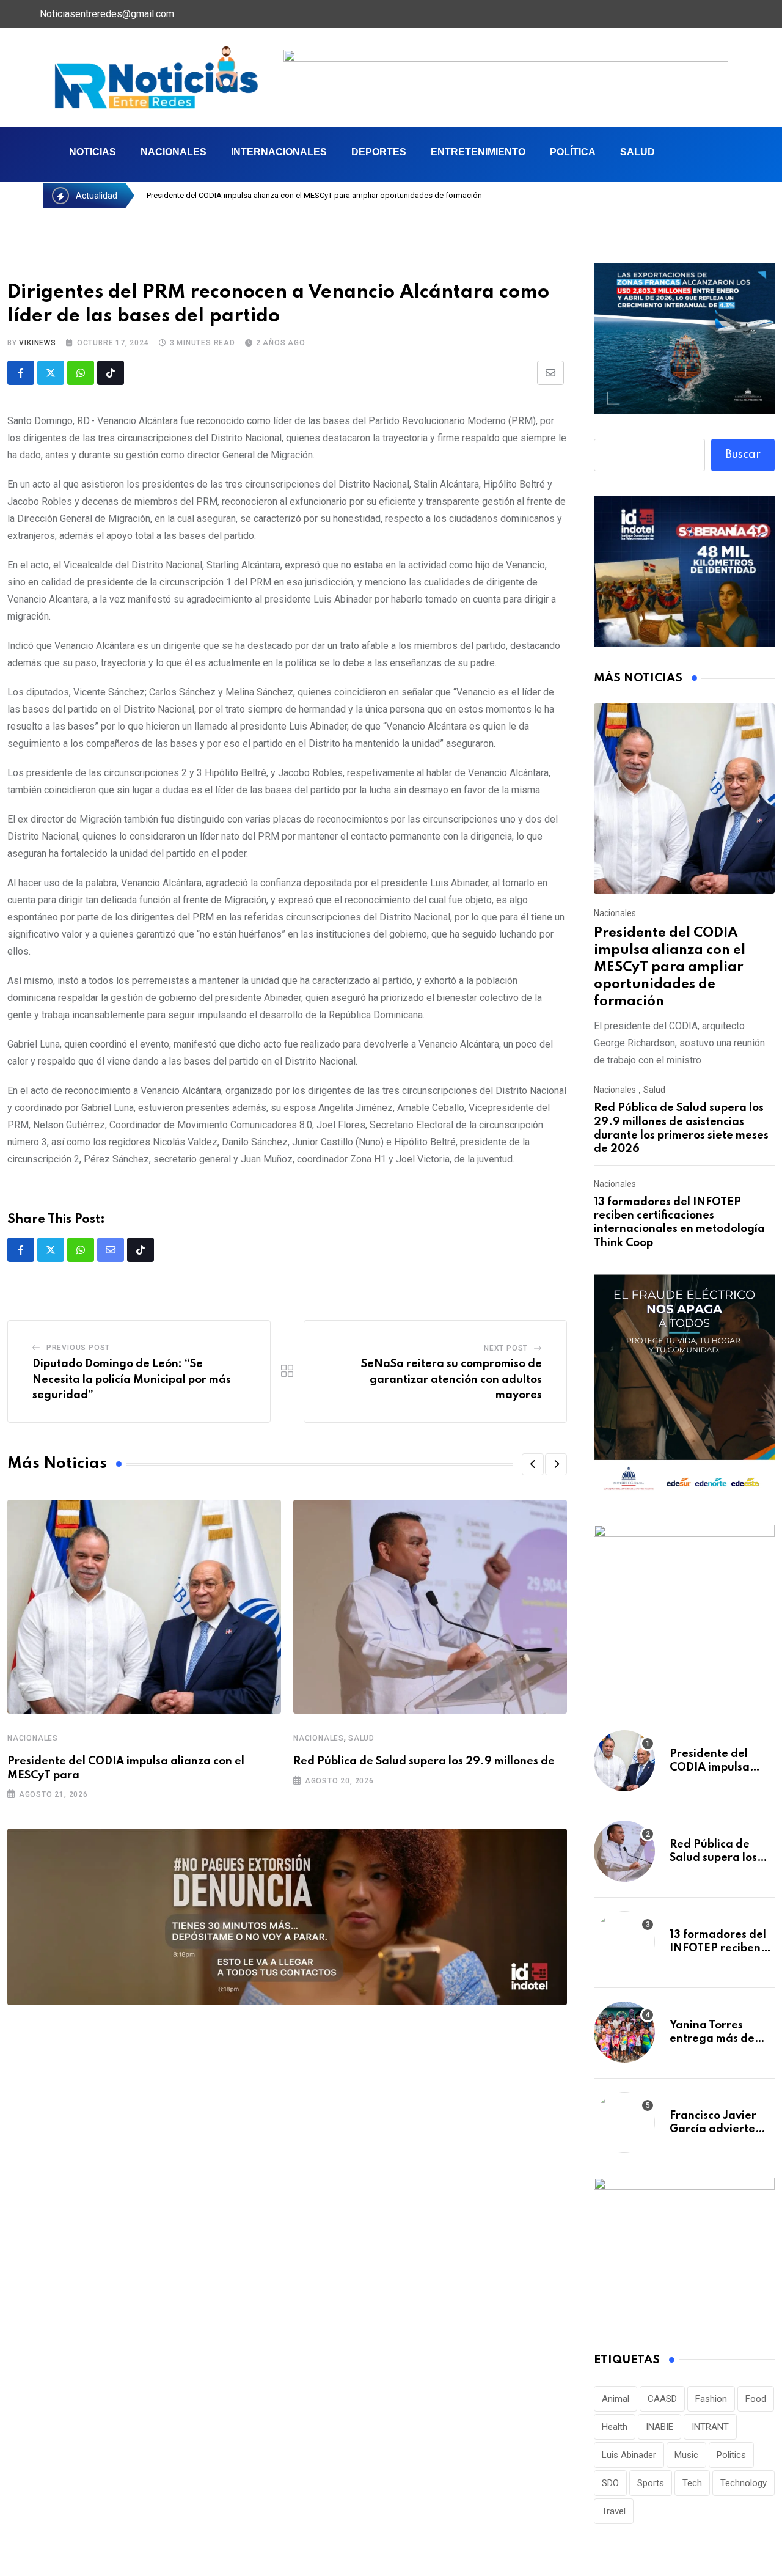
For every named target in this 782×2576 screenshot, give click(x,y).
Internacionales (279, 152)
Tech (692, 2483)
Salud (638, 152)
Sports (651, 2483)
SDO (610, 2483)
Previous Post (78, 1348)
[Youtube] (724, 14)
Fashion (711, 2399)
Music (686, 2455)
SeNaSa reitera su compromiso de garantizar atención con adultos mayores (451, 1380)
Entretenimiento (478, 152)
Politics (731, 2455)
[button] (533, 1464)
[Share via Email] (550, 373)
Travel (614, 2511)
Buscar (743, 455)
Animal (616, 2399)
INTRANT (710, 2427)
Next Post (506, 1348)
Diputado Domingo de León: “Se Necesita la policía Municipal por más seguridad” (132, 1380)
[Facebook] (673, 14)
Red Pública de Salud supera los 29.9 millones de (424, 1761)
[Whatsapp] (81, 373)
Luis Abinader (629, 2455)
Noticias (93, 152)
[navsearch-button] (707, 154)
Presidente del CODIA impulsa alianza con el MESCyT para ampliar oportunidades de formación (670, 967)
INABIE (660, 2427)
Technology (744, 2483)
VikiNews (37, 343)
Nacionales (174, 152)
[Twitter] (698, 14)
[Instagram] (750, 14)
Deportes (379, 152)
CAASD (662, 2399)
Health (615, 2427)
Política (573, 152)
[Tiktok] (111, 373)
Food (756, 2399)
